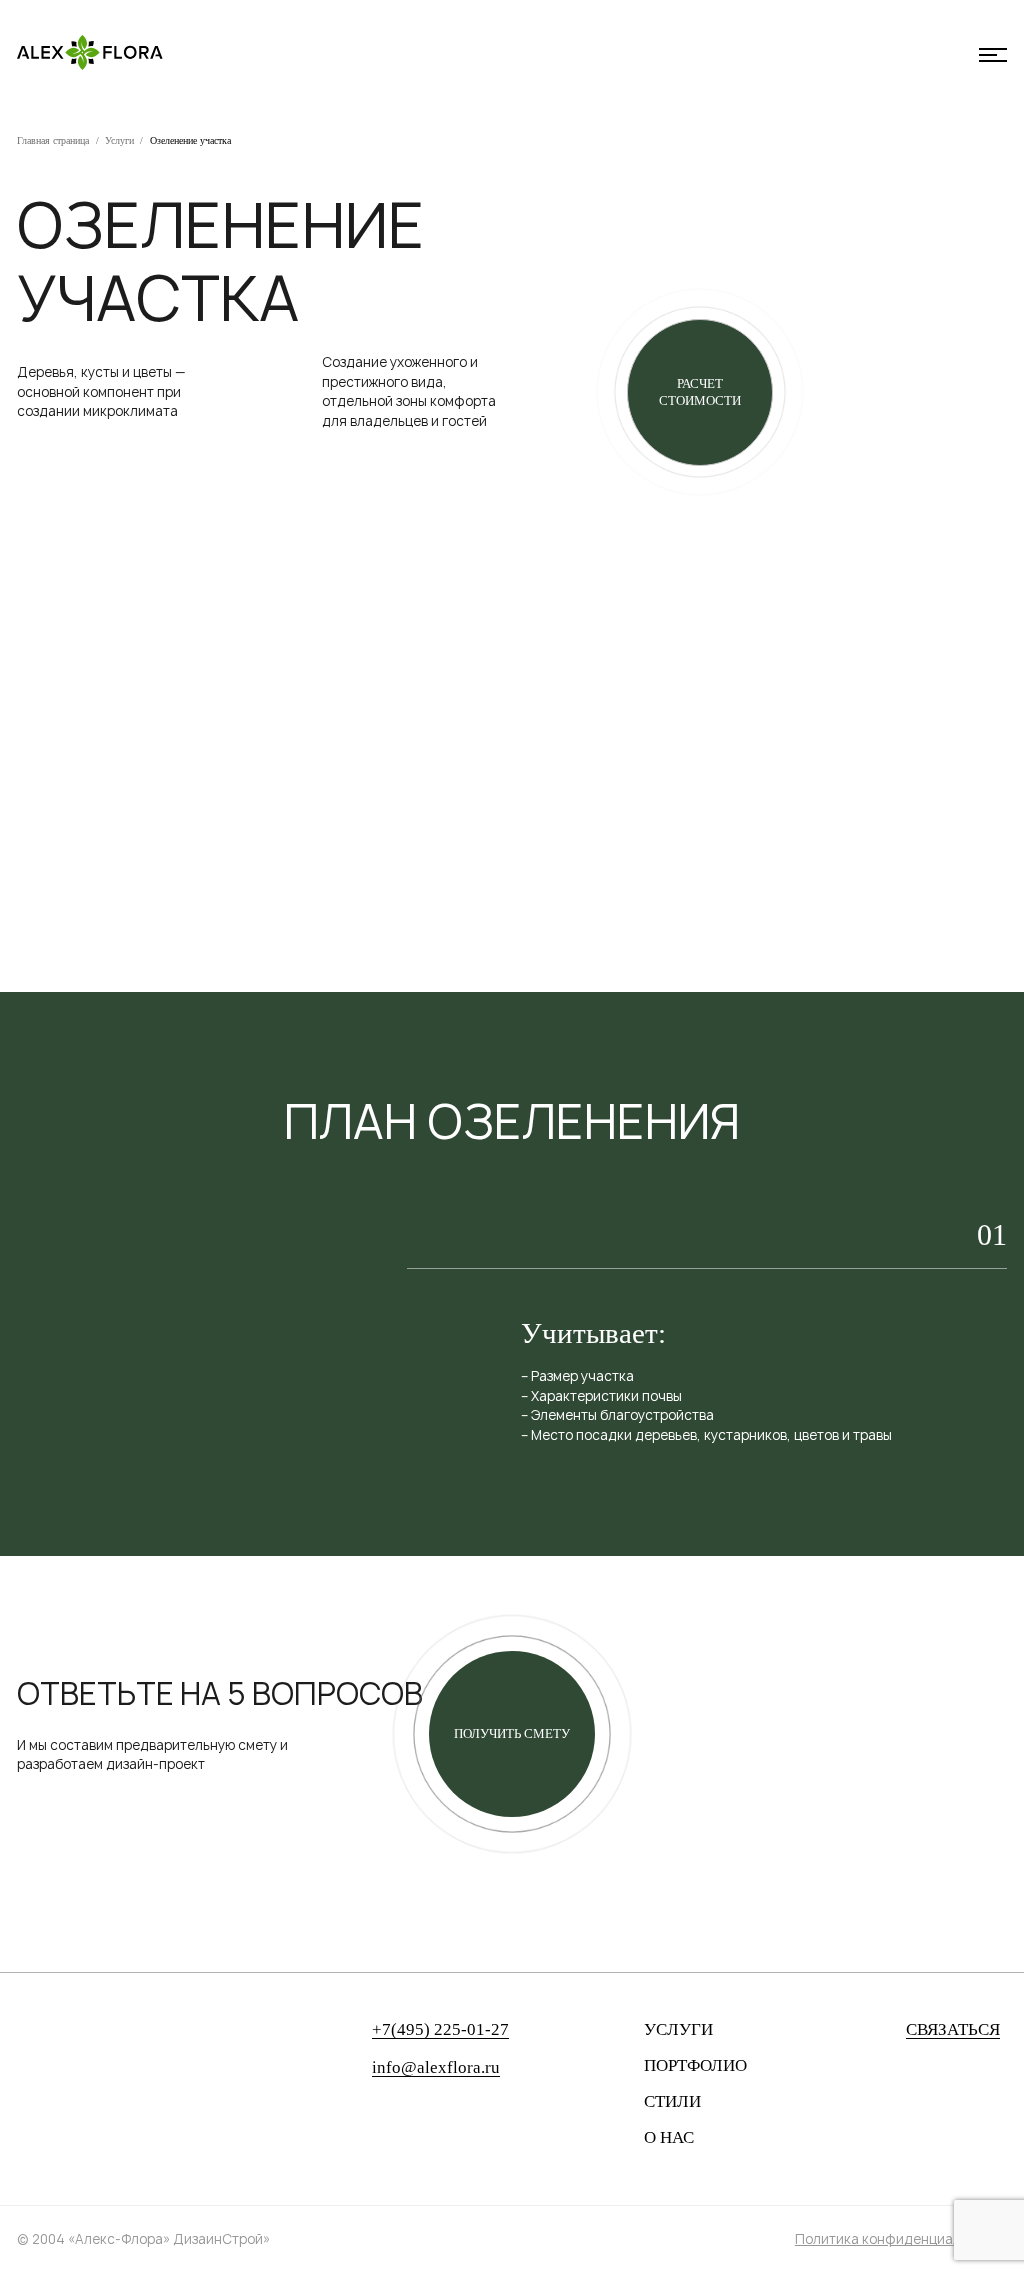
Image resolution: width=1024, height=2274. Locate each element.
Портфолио (695, 2066)
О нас (669, 2138)
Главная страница (53, 140)
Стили (672, 2102)
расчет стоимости (700, 392)
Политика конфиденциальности (901, 2239)
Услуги (119, 140)
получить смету (512, 1733)
